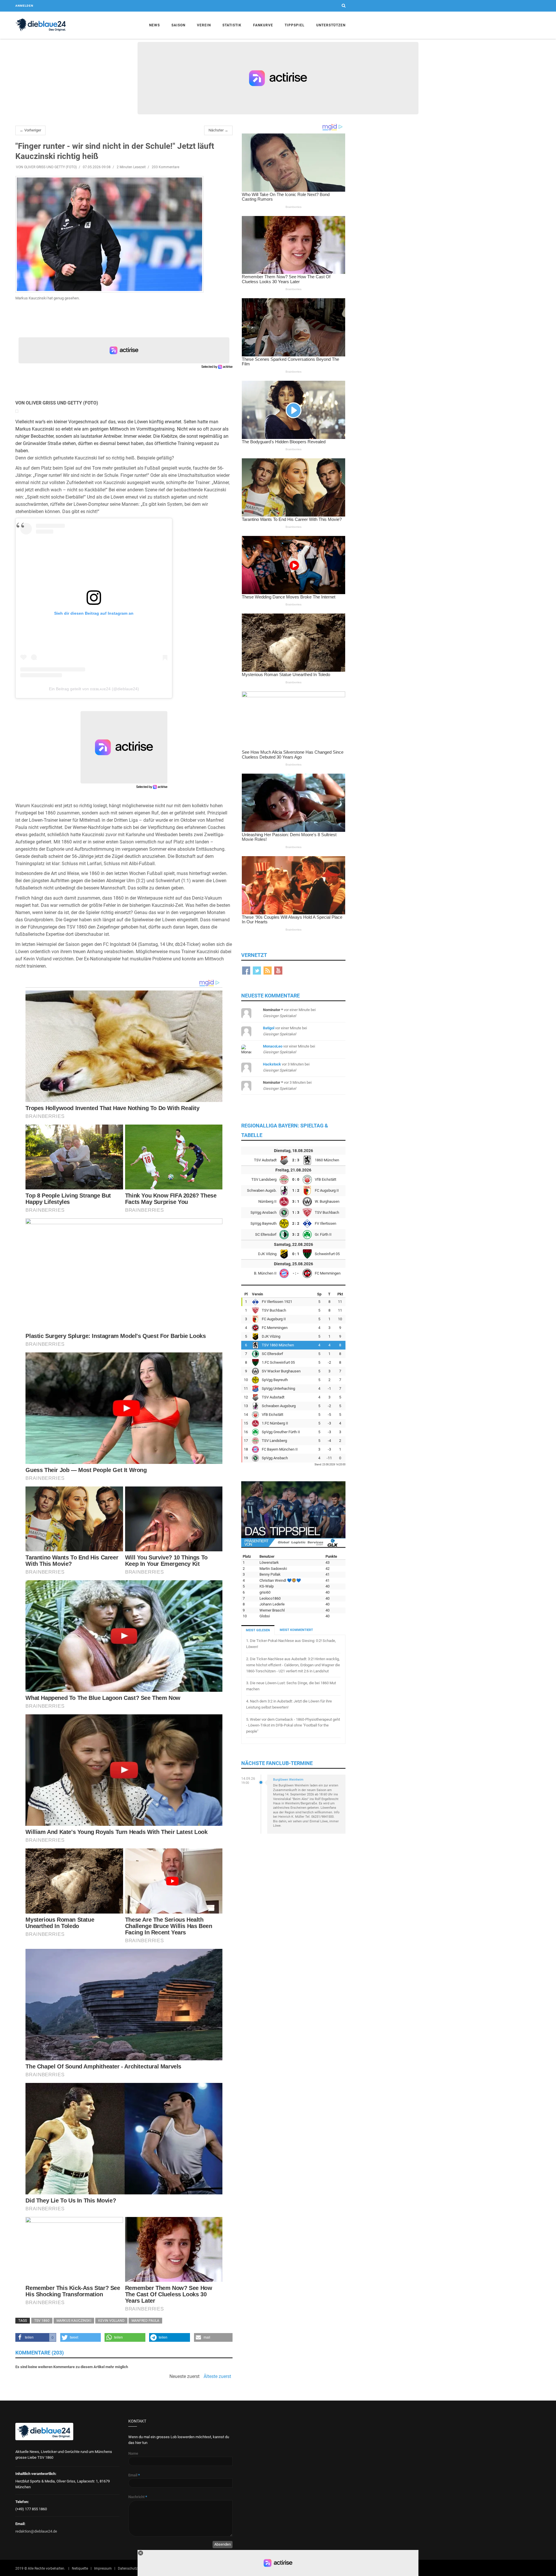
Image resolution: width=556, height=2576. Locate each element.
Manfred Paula (145, 2321)
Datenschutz (128, 2568)
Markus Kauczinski (74, 2321)
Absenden (223, 2544)
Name (133, 2453)
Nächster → (218, 130)
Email (134, 2475)
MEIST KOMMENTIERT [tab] (296, 1630)
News (154, 25)
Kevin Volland (111, 2321)
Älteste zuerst (217, 2377)
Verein (204, 25)
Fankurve (263, 25)
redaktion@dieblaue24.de (36, 2531)
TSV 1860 (42, 2321)
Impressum (103, 2568)
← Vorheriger (30, 130)
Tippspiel (295, 25)
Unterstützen (331, 25)
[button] (36, 2337)
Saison (178, 25)
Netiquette (80, 2568)
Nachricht (138, 2497)
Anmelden (24, 6)
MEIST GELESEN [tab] (258, 1630)
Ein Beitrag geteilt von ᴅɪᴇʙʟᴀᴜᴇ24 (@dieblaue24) (94, 689)
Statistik (232, 25)
